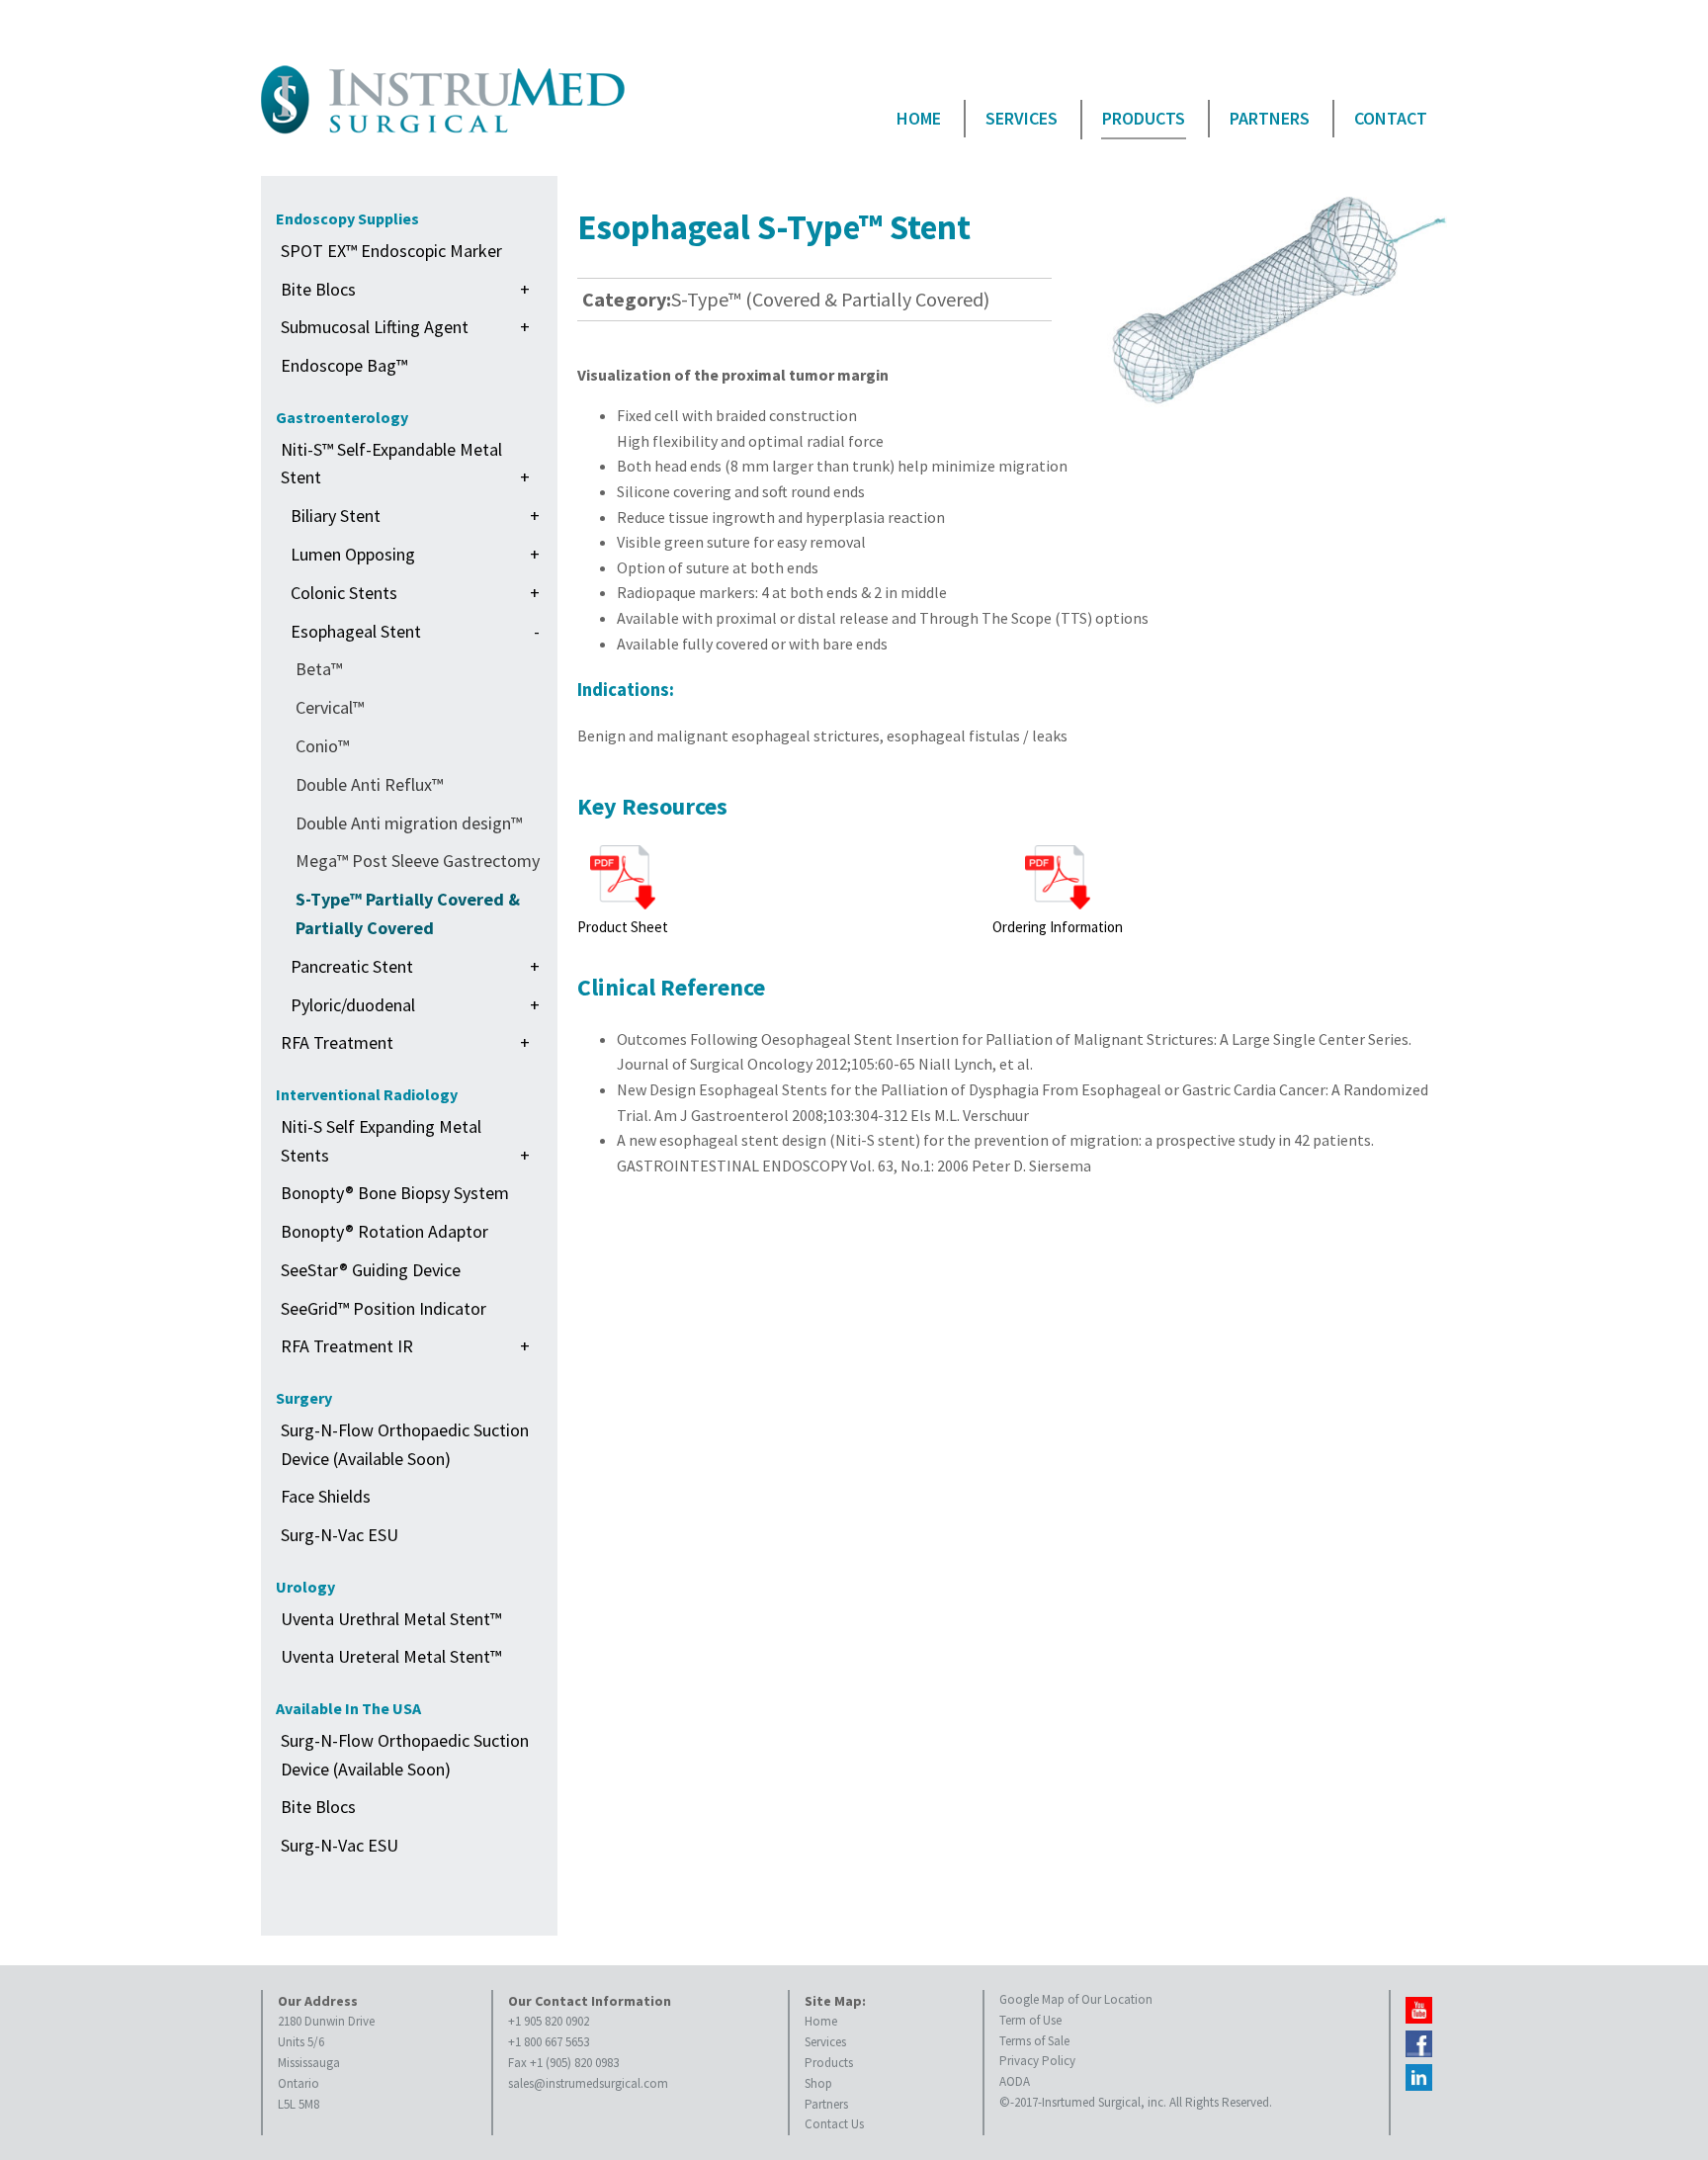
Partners (1270, 118)
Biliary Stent (415, 516)
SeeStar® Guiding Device (371, 1270)
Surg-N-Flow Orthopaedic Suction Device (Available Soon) (405, 1444)
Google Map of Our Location (1076, 1999)
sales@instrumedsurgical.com (588, 2083)
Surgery (304, 1398)
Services (1022, 118)
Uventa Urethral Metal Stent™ (391, 1619)
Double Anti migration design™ (409, 823)
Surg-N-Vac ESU (340, 1535)
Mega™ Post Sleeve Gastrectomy (418, 861)
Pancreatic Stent (415, 966)
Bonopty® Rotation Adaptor (384, 1231)
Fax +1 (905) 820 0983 (563, 2063)
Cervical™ (330, 707)
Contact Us (834, 2124)
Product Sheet (623, 927)
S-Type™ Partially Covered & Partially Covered (408, 913)
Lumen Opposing (415, 554)
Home (919, 118)
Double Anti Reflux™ (369, 784)
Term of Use (1030, 2020)
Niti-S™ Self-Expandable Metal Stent (405, 464)
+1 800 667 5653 (549, 2042)
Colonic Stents (415, 593)
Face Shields (326, 1496)
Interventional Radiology (367, 1094)
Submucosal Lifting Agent (405, 327)
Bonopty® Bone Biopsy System (395, 1193)
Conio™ (322, 746)
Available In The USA (348, 1708)
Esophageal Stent (415, 631)
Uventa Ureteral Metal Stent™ (391, 1656)
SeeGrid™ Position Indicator (384, 1308)
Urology (305, 1587)
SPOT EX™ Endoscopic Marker (391, 251)
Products (1144, 118)
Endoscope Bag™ (344, 365)
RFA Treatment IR (405, 1346)
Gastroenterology (342, 417)
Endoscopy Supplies (347, 218)
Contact (1391, 118)
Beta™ (319, 669)
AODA (1015, 2081)
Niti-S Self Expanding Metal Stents (405, 1141)
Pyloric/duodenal (415, 1005)
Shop (818, 2083)
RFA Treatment (405, 1042)
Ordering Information (1058, 927)
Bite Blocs (405, 289)
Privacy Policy (1037, 2061)
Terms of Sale (1034, 2041)
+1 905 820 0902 (549, 2021)
